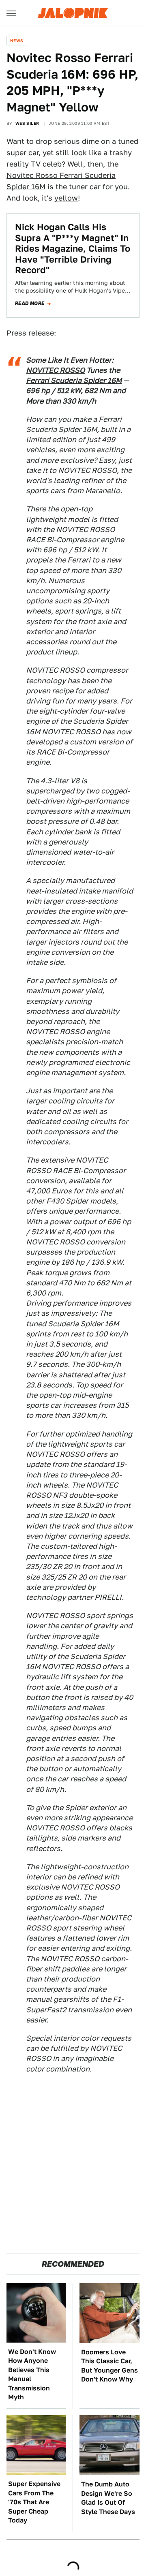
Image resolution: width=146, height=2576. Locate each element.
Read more (30, 304)
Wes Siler (27, 123)
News (17, 41)
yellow (66, 198)
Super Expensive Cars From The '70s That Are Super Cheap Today (34, 2502)
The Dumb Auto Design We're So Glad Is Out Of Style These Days (108, 2498)
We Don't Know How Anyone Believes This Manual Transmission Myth (32, 2374)
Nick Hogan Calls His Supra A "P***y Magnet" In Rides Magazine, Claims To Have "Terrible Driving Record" (73, 248)
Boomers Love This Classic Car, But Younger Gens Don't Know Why (109, 2366)
